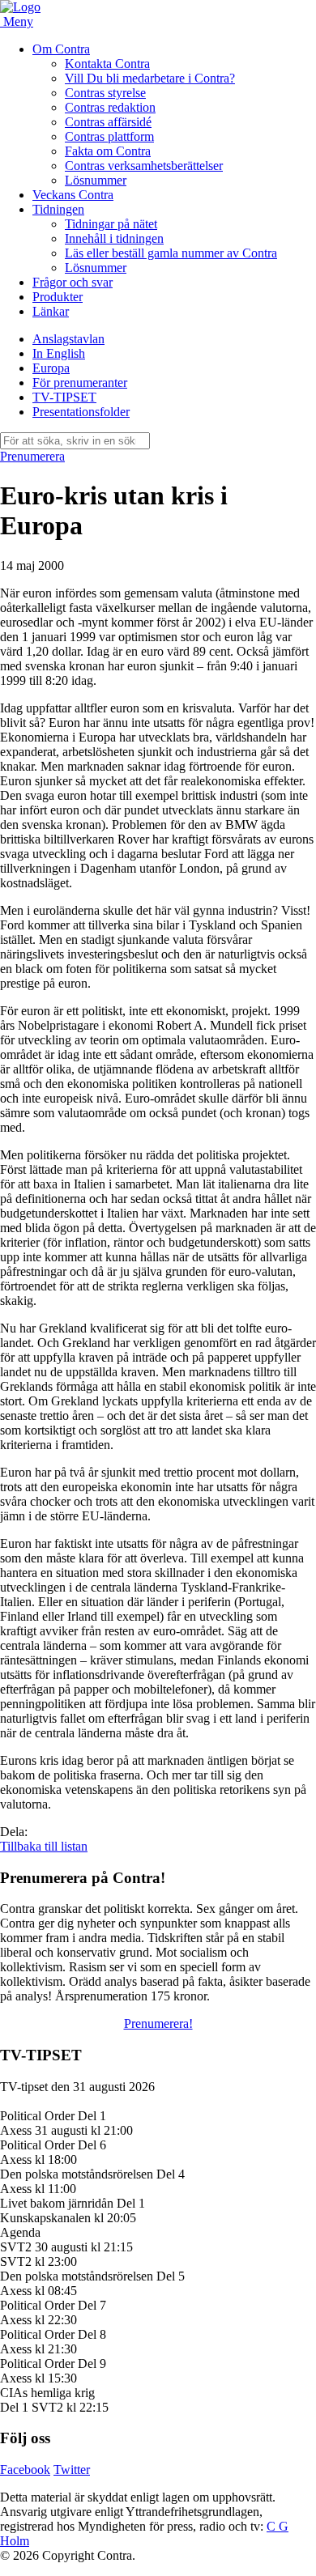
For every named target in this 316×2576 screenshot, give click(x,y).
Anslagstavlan (68, 339)
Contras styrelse (105, 93)
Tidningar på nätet (111, 224)
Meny (18, 21)
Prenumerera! (158, 2023)
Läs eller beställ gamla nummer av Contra (171, 253)
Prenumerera (32, 456)
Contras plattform (109, 136)
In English (59, 353)
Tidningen (58, 209)
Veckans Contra (73, 195)
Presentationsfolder (81, 412)
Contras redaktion (110, 107)
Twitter (72, 2470)
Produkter (58, 297)
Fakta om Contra (108, 151)
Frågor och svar (73, 282)
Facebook (25, 2470)
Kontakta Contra (107, 64)
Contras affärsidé (108, 122)
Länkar (51, 311)
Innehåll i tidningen (114, 238)
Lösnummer (96, 180)
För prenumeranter (80, 383)
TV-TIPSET (64, 397)
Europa (51, 368)
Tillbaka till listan (44, 1846)
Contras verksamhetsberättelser (144, 166)
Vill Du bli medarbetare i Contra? (150, 78)
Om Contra (61, 49)
